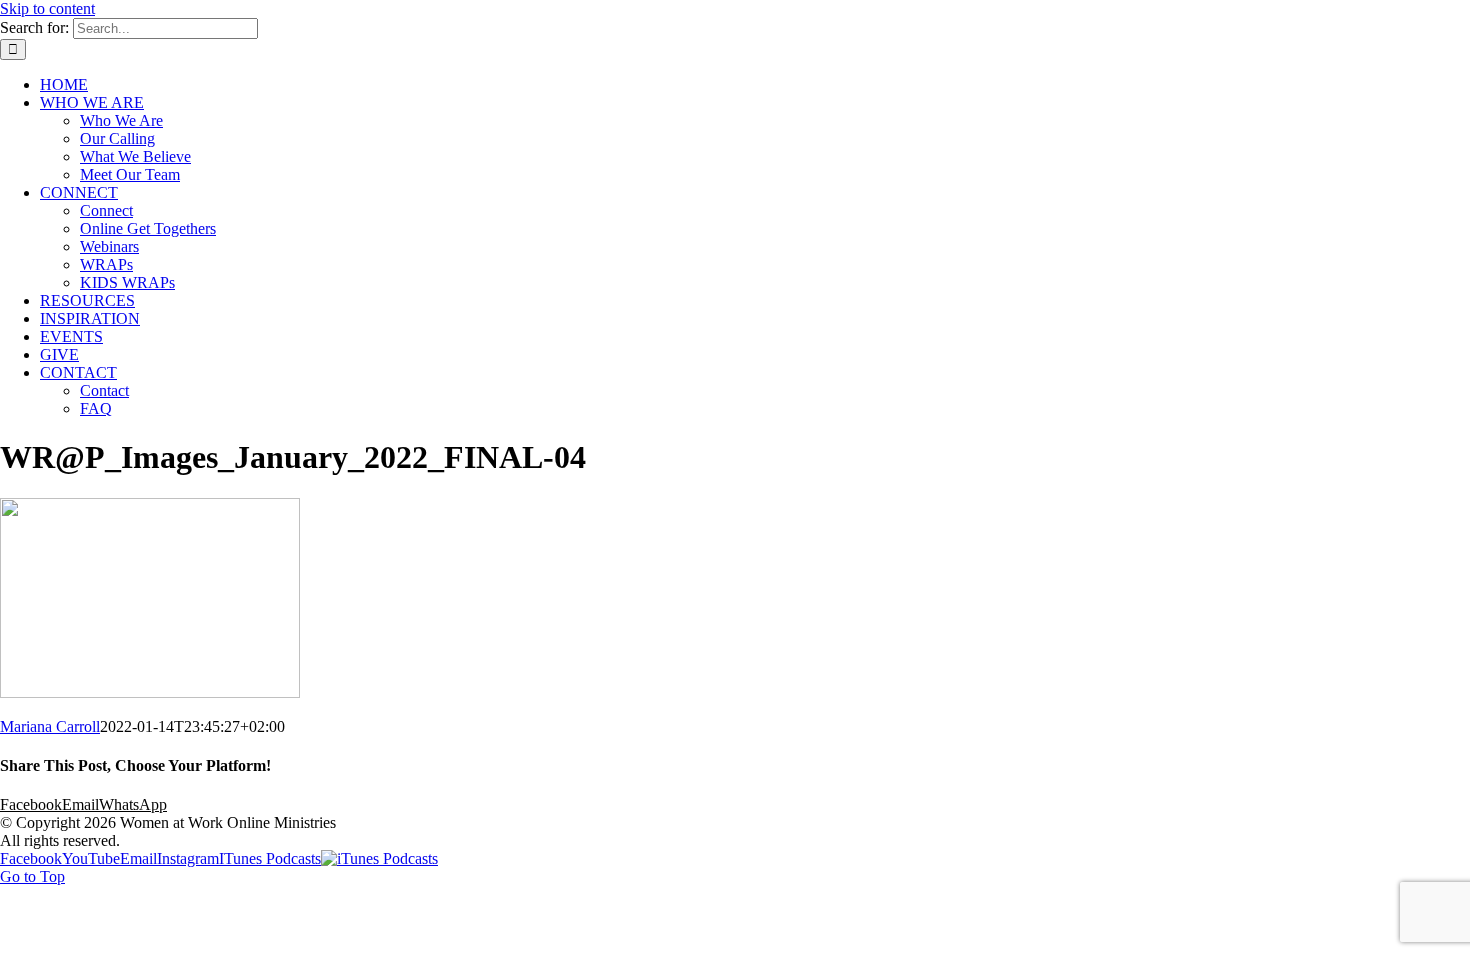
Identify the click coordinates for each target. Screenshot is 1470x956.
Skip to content (47, 8)
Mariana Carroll (50, 726)
